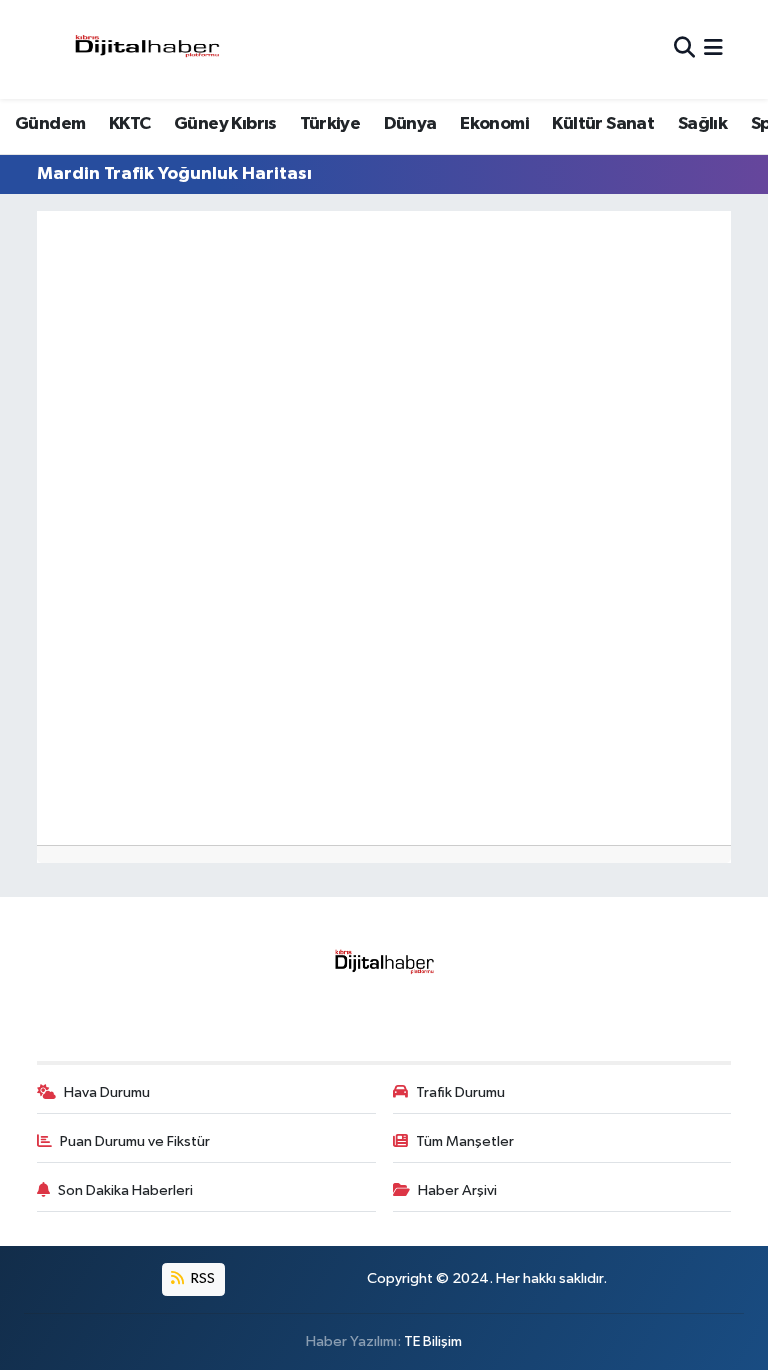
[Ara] (684, 49)
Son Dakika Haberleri (125, 1190)
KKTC (130, 124)
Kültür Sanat (603, 124)
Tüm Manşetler (465, 1141)
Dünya (410, 124)
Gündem (50, 124)
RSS (201, 1278)
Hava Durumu (107, 1092)
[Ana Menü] (713, 49)
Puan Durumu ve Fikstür (135, 1141)
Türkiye (330, 124)
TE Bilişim (433, 1341)
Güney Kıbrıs (225, 124)
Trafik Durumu (460, 1092)
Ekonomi (494, 124)
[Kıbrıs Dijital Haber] (146, 49)
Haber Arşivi (457, 1190)
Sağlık (702, 124)
